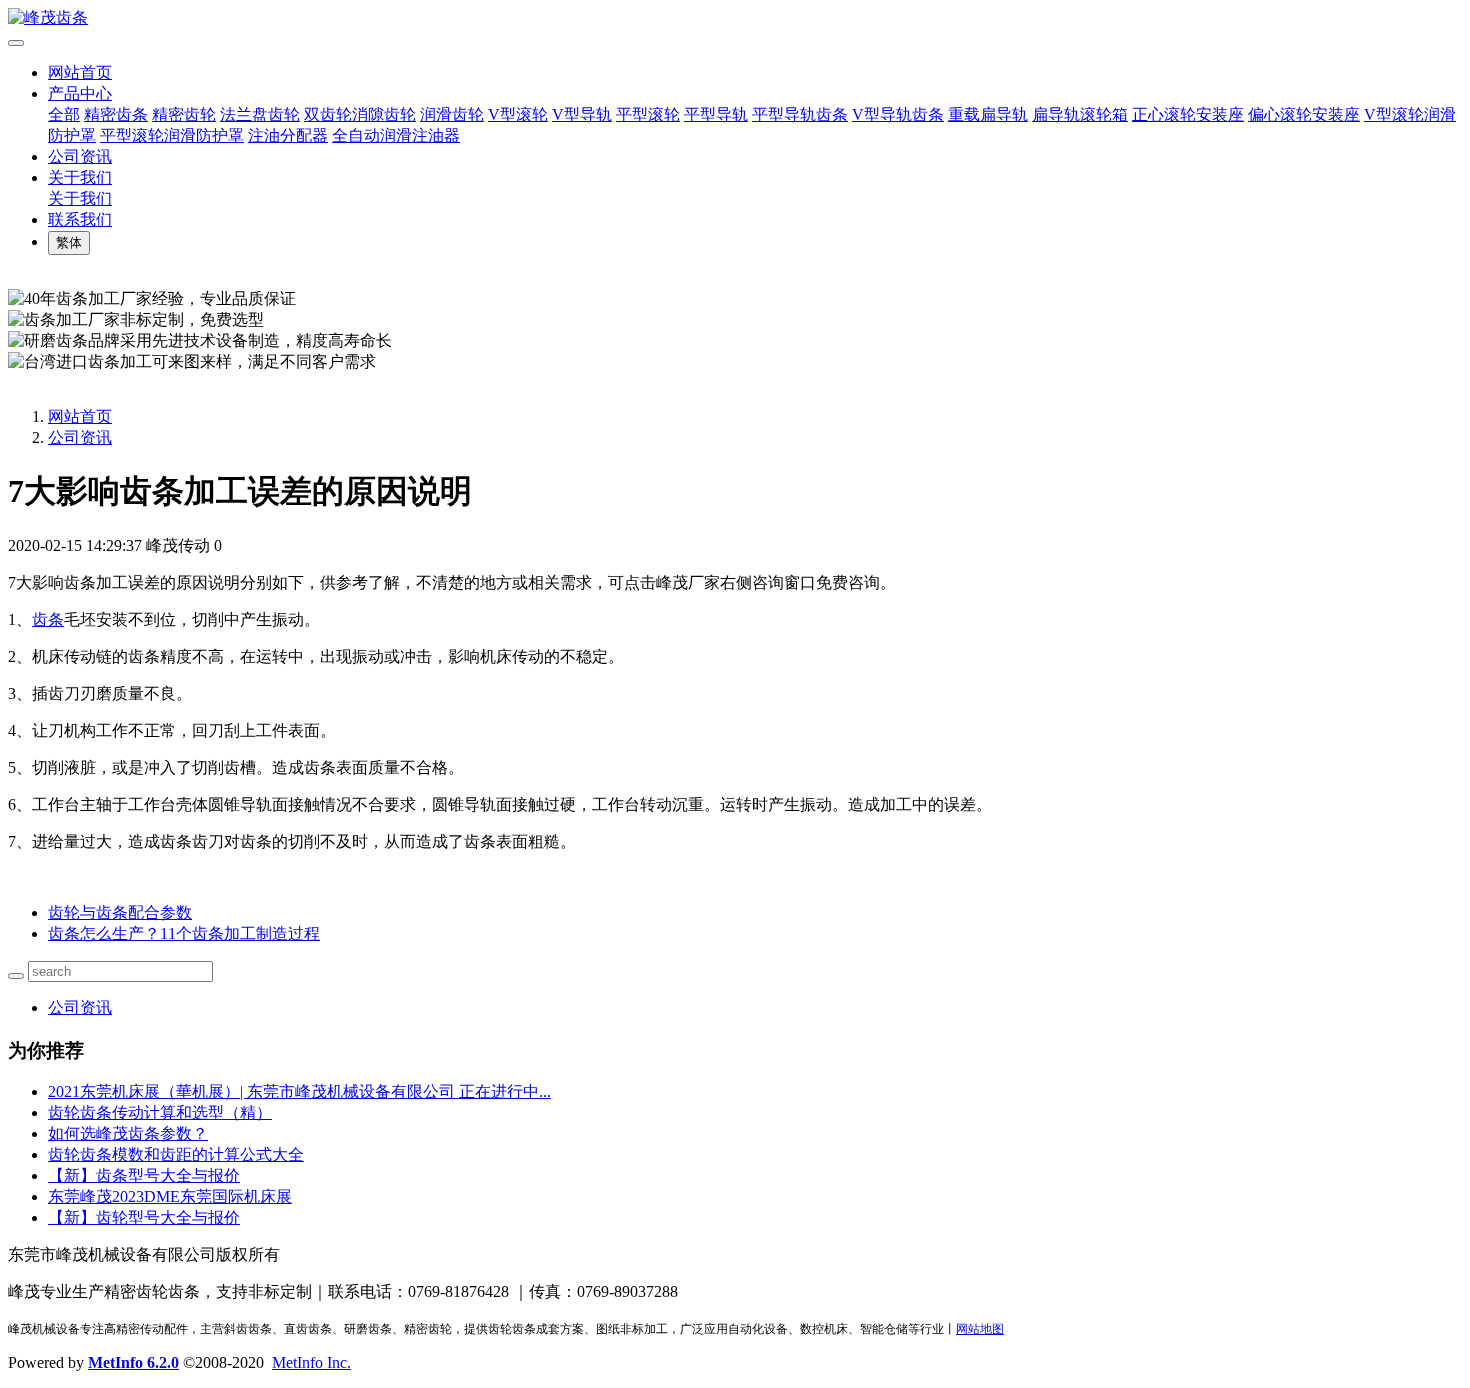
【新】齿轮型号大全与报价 (144, 1217)
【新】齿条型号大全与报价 (144, 1175)
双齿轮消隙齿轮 (360, 114)
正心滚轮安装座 (1188, 114)
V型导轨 (582, 114)
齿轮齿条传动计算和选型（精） (160, 1112)
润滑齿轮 (452, 114)
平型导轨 (716, 114)
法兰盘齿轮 (260, 114)
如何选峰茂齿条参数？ (128, 1133)
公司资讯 (80, 156)
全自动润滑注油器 (396, 135)
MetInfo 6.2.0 (133, 1362)
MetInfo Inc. (311, 1362)
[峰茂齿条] (735, 18)
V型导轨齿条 (898, 114)
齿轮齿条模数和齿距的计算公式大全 (176, 1154)
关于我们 (80, 177)
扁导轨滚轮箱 (1080, 114)
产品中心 (80, 93)
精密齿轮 (184, 114)
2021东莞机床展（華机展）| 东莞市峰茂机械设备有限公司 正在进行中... (299, 1091)
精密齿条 (116, 114)
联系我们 (80, 219)
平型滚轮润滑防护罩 (172, 135)
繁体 (69, 242)
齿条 (48, 619)
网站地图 (980, 1329)
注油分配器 (288, 135)
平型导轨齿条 (800, 114)
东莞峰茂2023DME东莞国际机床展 (170, 1196)
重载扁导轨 (988, 114)
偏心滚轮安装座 (1304, 114)
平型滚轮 (648, 114)
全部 (64, 114)
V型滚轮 (518, 114)
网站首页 (80, 72)
